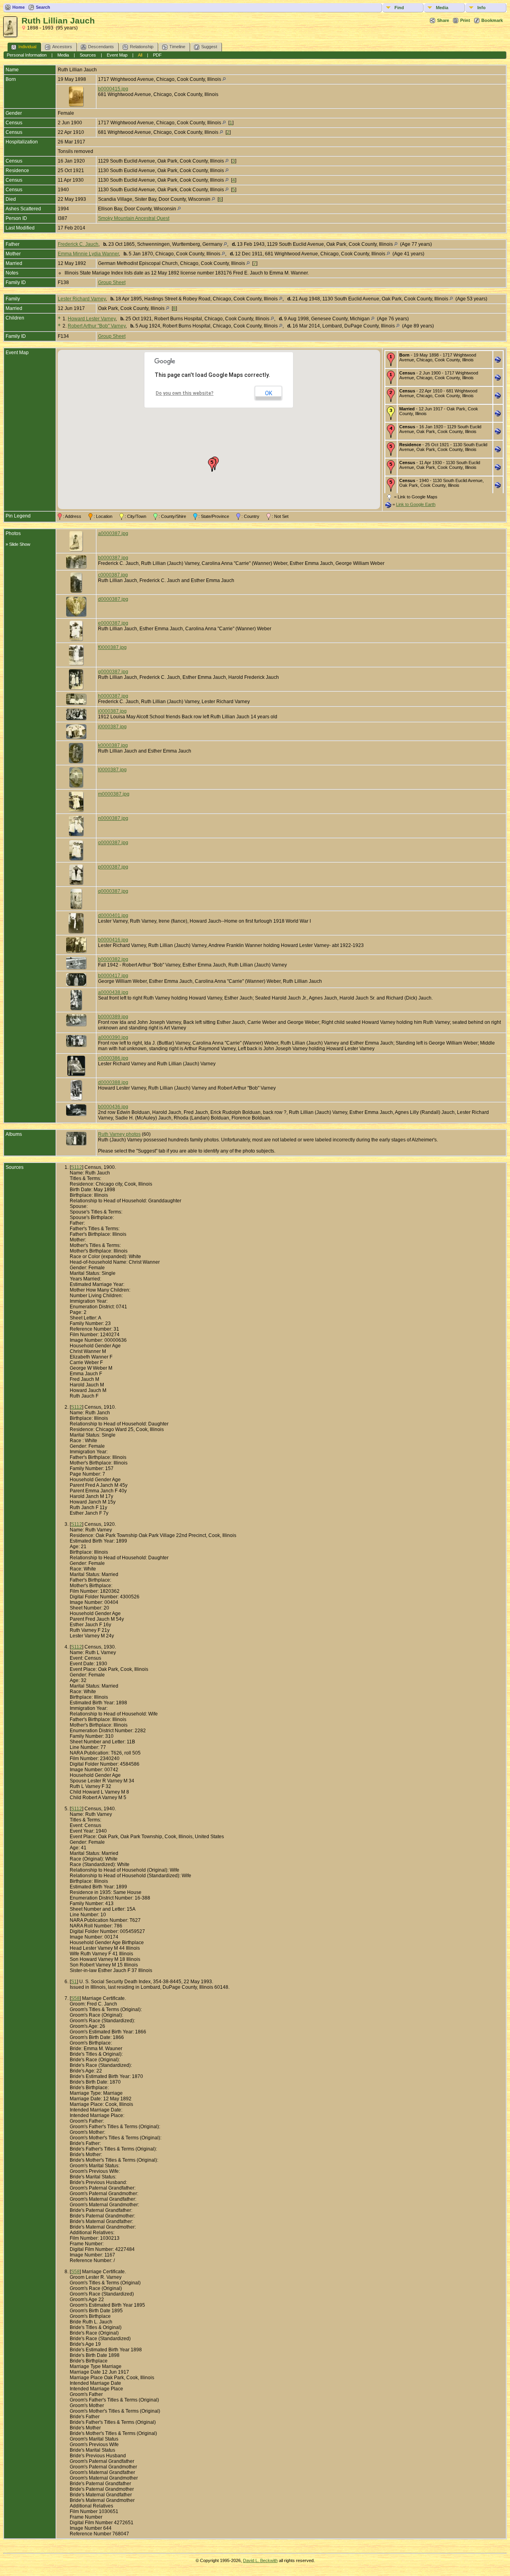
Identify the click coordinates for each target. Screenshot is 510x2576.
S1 (74, 1982)
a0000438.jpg (113, 992)
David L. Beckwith (260, 2560)
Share (443, 20)
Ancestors (62, 47)
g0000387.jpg (113, 672)
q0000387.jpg (113, 891)
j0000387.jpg (112, 727)
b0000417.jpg (113, 976)
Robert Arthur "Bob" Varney (97, 326)
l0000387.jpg (112, 770)
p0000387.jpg (113, 867)
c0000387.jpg (113, 575)
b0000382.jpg (113, 959)
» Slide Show (18, 544)
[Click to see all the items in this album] (76, 1143)
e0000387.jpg (113, 623)
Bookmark (492, 20)
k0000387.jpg (113, 745)
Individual (27, 47)
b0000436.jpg (113, 1107)
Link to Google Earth (416, 504)
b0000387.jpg (113, 558)
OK (269, 393)
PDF (157, 55)
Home (19, 7)
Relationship (142, 47)
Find (399, 8)
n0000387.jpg (113, 818)
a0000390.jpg (113, 1037)
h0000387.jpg (113, 696)
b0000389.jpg (113, 1017)
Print (465, 20)
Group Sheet (112, 282)
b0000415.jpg (113, 89)
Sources (88, 55)
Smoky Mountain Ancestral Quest (134, 218)
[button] (212, 465)
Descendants (101, 47)
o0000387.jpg (113, 843)
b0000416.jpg (113, 940)
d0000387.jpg (113, 599)
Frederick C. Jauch (78, 244)
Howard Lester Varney (92, 319)
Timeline (177, 47)
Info (482, 8)
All (140, 55)
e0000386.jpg (113, 1058)
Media (442, 8)
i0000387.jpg (112, 711)
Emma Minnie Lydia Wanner (88, 254)
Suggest (209, 47)
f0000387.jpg (112, 647)
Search (43, 7)
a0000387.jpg (113, 533)
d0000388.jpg (113, 1082)
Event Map (117, 55)
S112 (76, 1167)
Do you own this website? (185, 393)
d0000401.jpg (113, 916)
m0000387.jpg (114, 794)
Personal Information (27, 55)
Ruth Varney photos (119, 1134)
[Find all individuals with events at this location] (224, 79)
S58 (75, 1998)
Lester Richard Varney (82, 299)
